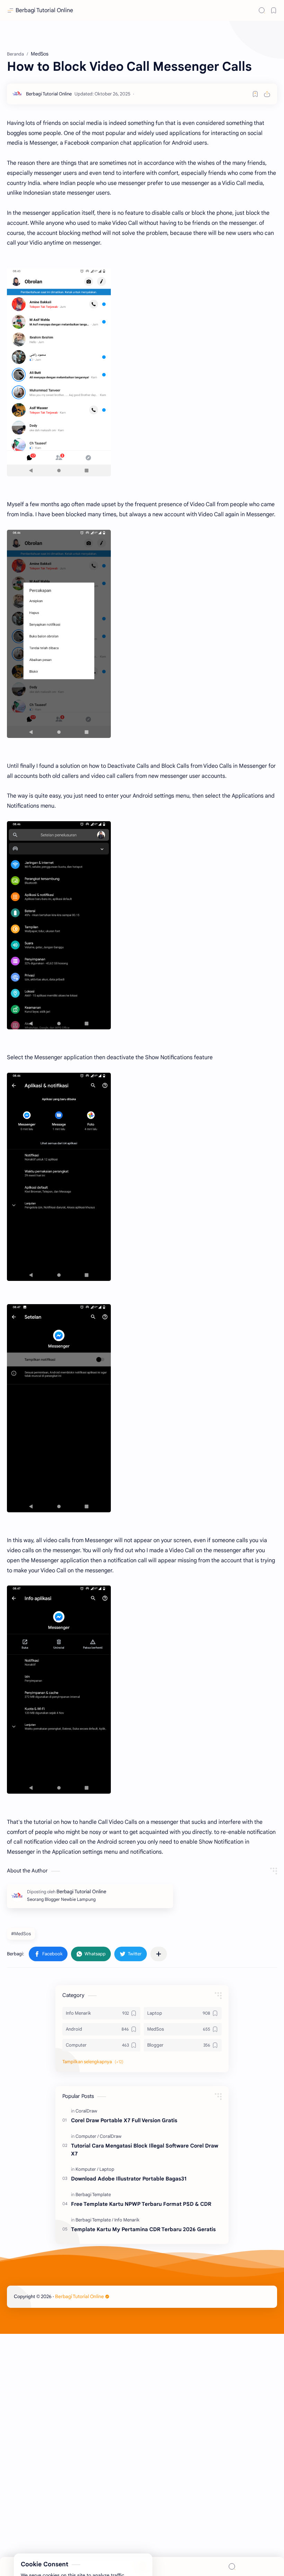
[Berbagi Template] (93, 2195)
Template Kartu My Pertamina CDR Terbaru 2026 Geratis (143, 2229)
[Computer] (87, 2136)
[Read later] (255, 94)
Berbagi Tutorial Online (44, 10)
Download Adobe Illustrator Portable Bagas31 (129, 2179)
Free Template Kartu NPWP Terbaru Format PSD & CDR (141, 2204)
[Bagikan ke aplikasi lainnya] (159, 1954)
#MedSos (21, 1934)
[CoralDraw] (86, 2111)
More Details (126, 2548)
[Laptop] (107, 2169)
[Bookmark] (274, 10)
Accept (62, 2548)
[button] (48, 1954)
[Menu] (142, 2566)
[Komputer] (87, 2169)
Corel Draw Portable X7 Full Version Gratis (124, 2120)
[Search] (262, 10)
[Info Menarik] (127, 2220)
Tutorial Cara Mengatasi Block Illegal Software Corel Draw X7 (145, 2150)
